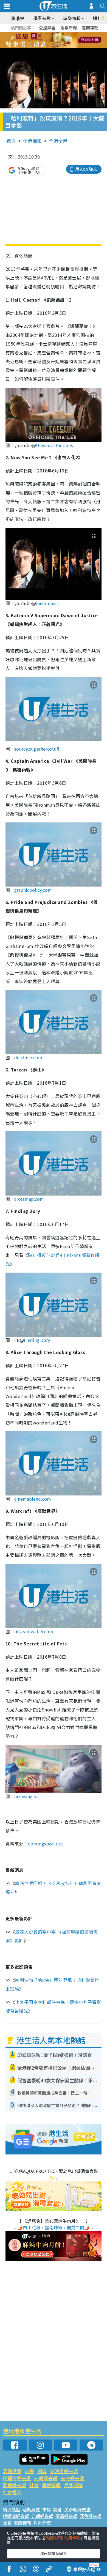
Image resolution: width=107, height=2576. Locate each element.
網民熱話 (12, 2509)
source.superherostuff (37, 749)
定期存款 (90, 28)
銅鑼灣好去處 (17, 2478)
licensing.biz (28, 1796)
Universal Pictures (55, 445)
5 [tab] (63, 34)
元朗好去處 (46, 2478)
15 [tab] (58, 47)
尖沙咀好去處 (64, 2471)
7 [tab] (41, 40)
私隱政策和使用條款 (63, 2538)
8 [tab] (47, 40)
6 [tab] (69, 34)
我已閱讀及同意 (54, 2553)
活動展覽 (12, 2471)
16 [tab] (63, 47)
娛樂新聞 (69, 28)
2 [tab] (47, 34)
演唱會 (18, 18)
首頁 (11, 141)
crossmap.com (30, 1199)
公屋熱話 (47, 28)
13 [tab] (47, 47)
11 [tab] (63, 40)
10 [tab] (58, 40)
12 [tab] (69, 40)
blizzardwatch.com (34, 1631)
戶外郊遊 (73, 2485)
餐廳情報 (51, 2485)
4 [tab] (58, 34)
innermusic (47, 603)
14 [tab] (52, 47)
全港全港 (58, 141)
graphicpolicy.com (33, 890)
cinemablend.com (33, 1499)
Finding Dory (37, 1340)
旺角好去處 (14, 2485)
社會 (34, 2485)
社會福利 (12, 2492)
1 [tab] (41, 34)
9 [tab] (52, 40)
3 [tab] (52, 34)
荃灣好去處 (72, 2478)
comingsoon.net (46, 1844)
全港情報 (32, 141)
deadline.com (29, 1057)
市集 (29, 2471)
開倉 (42, 2471)
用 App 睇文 (86, 169)
